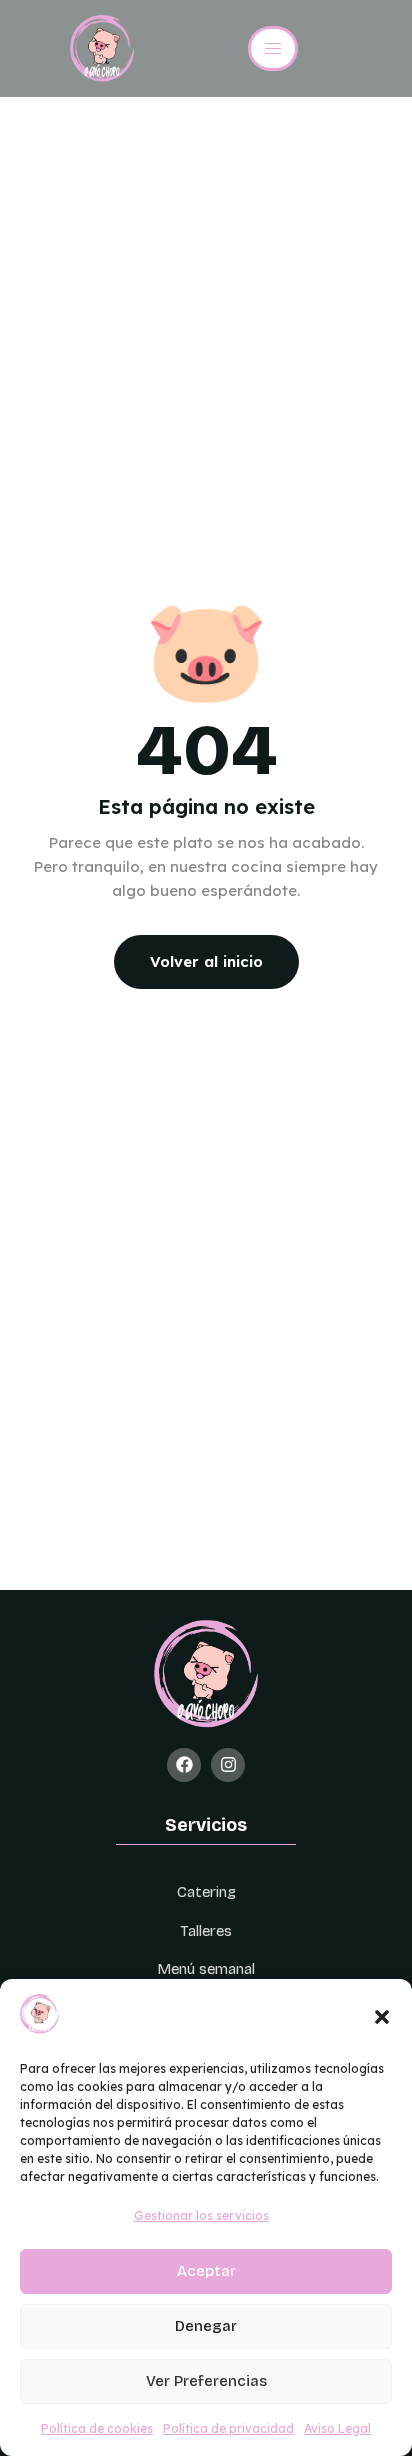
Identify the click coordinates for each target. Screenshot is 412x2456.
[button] (382, 2017)
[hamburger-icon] (273, 48)
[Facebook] (184, 1765)
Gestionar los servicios (201, 2215)
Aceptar (206, 2271)
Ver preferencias (206, 2381)
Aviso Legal (337, 2428)
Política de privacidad (228, 2428)
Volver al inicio (206, 961)
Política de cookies (97, 2428)
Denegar (206, 2326)
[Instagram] (228, 1765)
